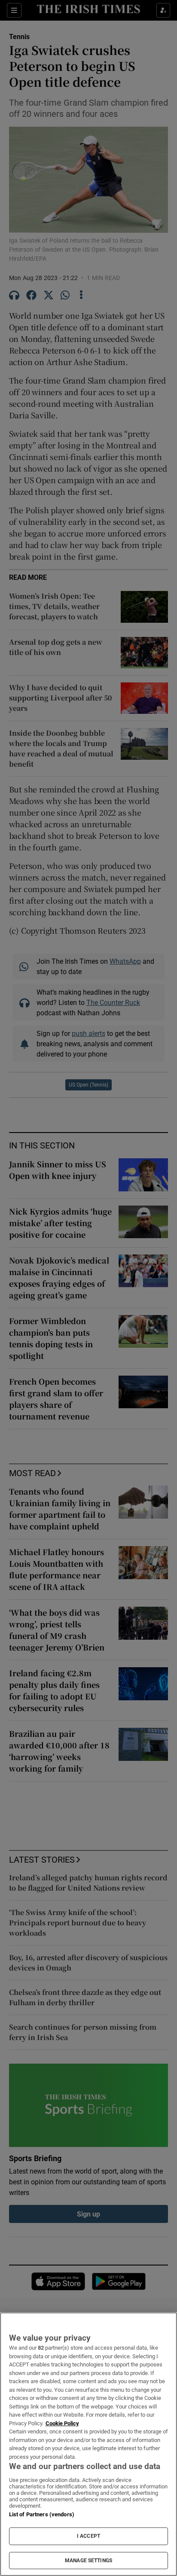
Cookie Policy (62, 2423)
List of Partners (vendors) (42, 2514)
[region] (88, 2444)
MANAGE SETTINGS (88, 2561)
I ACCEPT (88, 2536)
